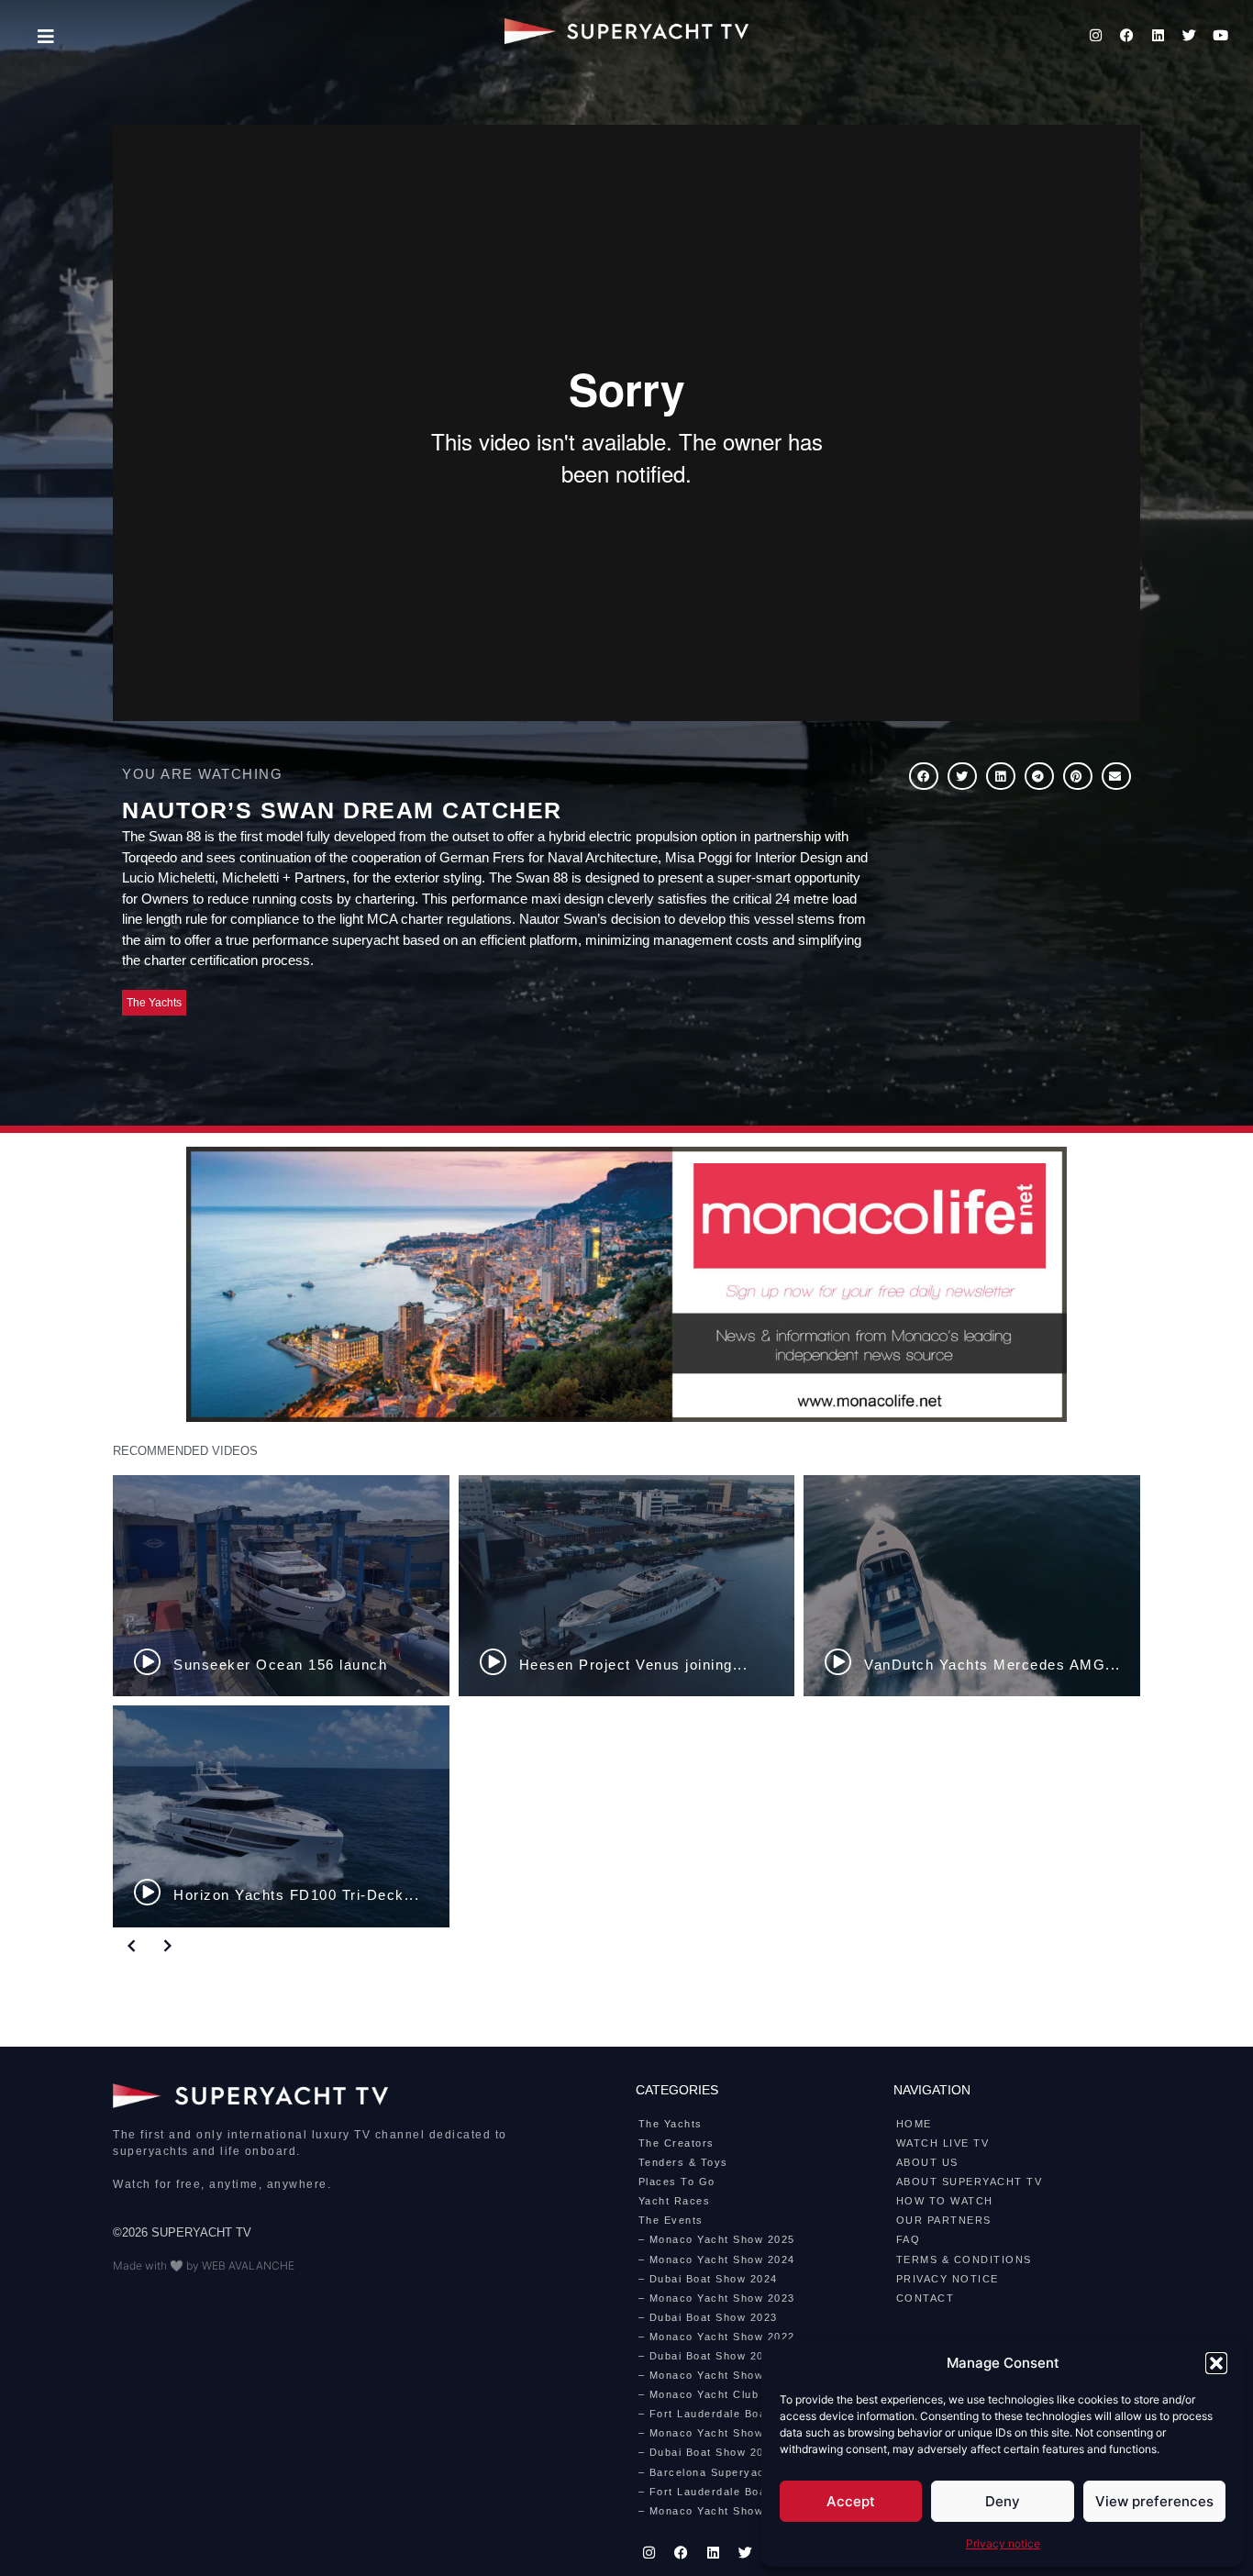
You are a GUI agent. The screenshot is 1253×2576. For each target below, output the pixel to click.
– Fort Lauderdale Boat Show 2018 (737, 2492)
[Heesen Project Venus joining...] (627, 1586)
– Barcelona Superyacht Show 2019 (740, 2472)
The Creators (676, 2143)
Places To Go (677, 2182)
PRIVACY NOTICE (948, 2279)
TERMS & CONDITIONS (964, 2260)
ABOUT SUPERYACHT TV (970, 2182)
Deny (1003, 2501)
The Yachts (154, 1003)
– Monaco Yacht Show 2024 (717, 2260)
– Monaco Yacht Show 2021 (717, 2375)
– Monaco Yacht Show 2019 (717, 2433)
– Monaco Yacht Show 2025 (717, 2239)
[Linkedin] (1159, 35)
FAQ (909, 2239)
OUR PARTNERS (944, 2220)
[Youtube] (1221, 35)
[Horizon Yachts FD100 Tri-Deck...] (281, 1816)
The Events (671, 2220)
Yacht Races (675, 2201)
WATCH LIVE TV (943, 2143)
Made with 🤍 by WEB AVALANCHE (204, 2265)
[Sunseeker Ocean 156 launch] (281, 1586)
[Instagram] (1096, 35)
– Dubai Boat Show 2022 (708, 2356)
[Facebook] (1127, 35)
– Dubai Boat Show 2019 (708, 2452)
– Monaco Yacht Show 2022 (717, 2337)
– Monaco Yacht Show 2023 (717, 2298)
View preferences (1154, 2501)
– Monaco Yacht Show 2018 (717, 2511)
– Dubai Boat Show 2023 (708, 2317)
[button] (1216, 2363)
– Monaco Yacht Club (699, 2394)
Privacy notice (1003, 2543)
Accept (851, 2501)
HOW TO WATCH (945, 2201)
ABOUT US (927, 2162)
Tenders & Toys (683, 2162)
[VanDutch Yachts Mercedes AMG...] (972, 1586)
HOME (914, 2124)
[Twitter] (1190, 35)
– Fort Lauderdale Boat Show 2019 (737, 2414)
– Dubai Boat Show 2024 (708, 2279)
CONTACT (926, 2298)
